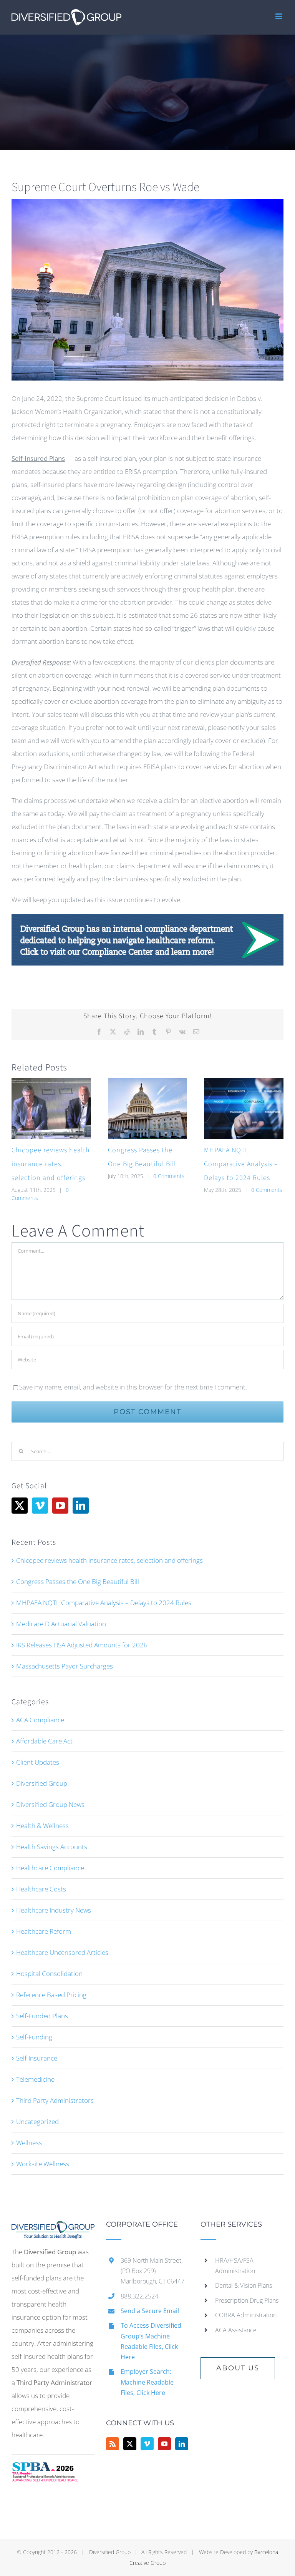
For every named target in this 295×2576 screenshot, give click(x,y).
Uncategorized (37, 2121)
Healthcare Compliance (50, 1868)
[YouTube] (60, 1506)
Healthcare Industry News (54, 1910)
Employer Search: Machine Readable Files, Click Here (147, 2382)
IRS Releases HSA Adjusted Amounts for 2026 (82, 1645)
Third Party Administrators (55, 2100)
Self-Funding (34, 2037)
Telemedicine (35, 2079)
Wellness (29, 2143)
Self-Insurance (37, 2058)
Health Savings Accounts (52, 1847)
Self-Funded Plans (42, 2016)
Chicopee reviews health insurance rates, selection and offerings (51, 1164)
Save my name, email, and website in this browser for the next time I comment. (133, 1387)
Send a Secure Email (150, 2311)
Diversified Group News (50, 1804)
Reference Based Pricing (51, 1995)
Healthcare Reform (44, 1931)
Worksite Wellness (43, 2164)
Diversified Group (42, 1783)
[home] (53, 2227)
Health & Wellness (42, 1826)
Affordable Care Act (44, 1741)
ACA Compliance (40, 1720)
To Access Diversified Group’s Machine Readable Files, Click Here (151, 2341)
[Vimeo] (40, 1506)
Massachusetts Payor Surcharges (65, 1666)
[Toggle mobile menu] (279, 16)
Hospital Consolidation (49, 1974)
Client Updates (38, 1762)
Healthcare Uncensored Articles (62, 1952)
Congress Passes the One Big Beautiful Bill (78, 1581)
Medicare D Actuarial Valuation (61, 1624)
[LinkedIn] (81, 1506)
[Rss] (113, 2444)
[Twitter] (20, 1506)
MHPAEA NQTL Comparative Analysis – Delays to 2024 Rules (241, 1164)
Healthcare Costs (41, 1889)
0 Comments (169, 1176)
